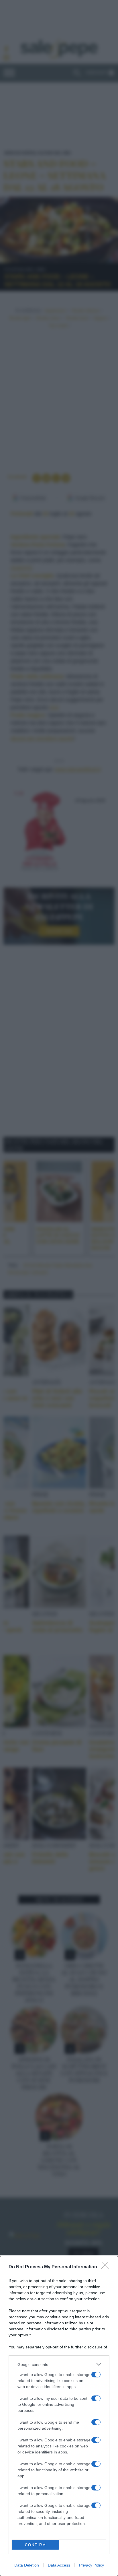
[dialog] (59, 2416)
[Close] (107, 2267)
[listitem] (59, 2364)
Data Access (59, 2565)
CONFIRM (36, 2545)
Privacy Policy (92, 2565)
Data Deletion (27, 2565)
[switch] (96, 2375)
